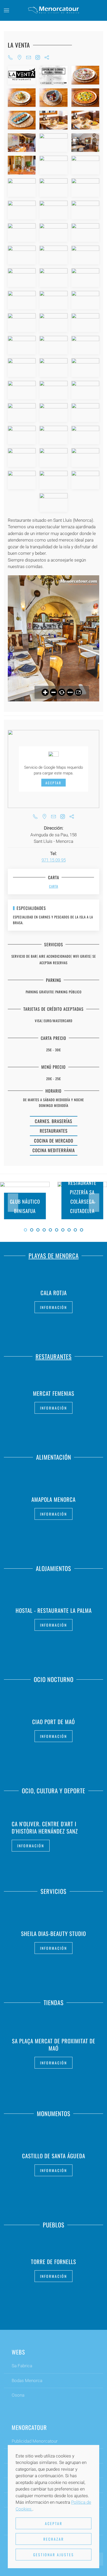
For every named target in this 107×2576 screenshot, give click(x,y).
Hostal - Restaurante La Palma (54, 1610)
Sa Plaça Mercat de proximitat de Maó (54, 2045)
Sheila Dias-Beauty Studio (53, 1933)
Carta (54, 886)
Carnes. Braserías (53, 1121)
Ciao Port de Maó (53, 1721)
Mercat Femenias (54, 1393)
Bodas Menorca (27, 2381)
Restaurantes (54, 1131)
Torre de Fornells (53, 2262)
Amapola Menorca (53, 1499)
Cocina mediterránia (54, 1150)
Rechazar (54, 2539)
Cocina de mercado (54, 1141)
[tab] (25, 1230)
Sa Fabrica (22, 2366)
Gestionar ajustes (54, 2555)
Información (53, 1307)
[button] (6, 10)
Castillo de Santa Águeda (54, 2156)
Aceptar (53, 782)
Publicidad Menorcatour (35, 2441)
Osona (18, 2395)
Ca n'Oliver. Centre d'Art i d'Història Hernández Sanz (45, 1827)
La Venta (19, 45)
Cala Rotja (54, 1292)
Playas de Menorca (54, 1256)
